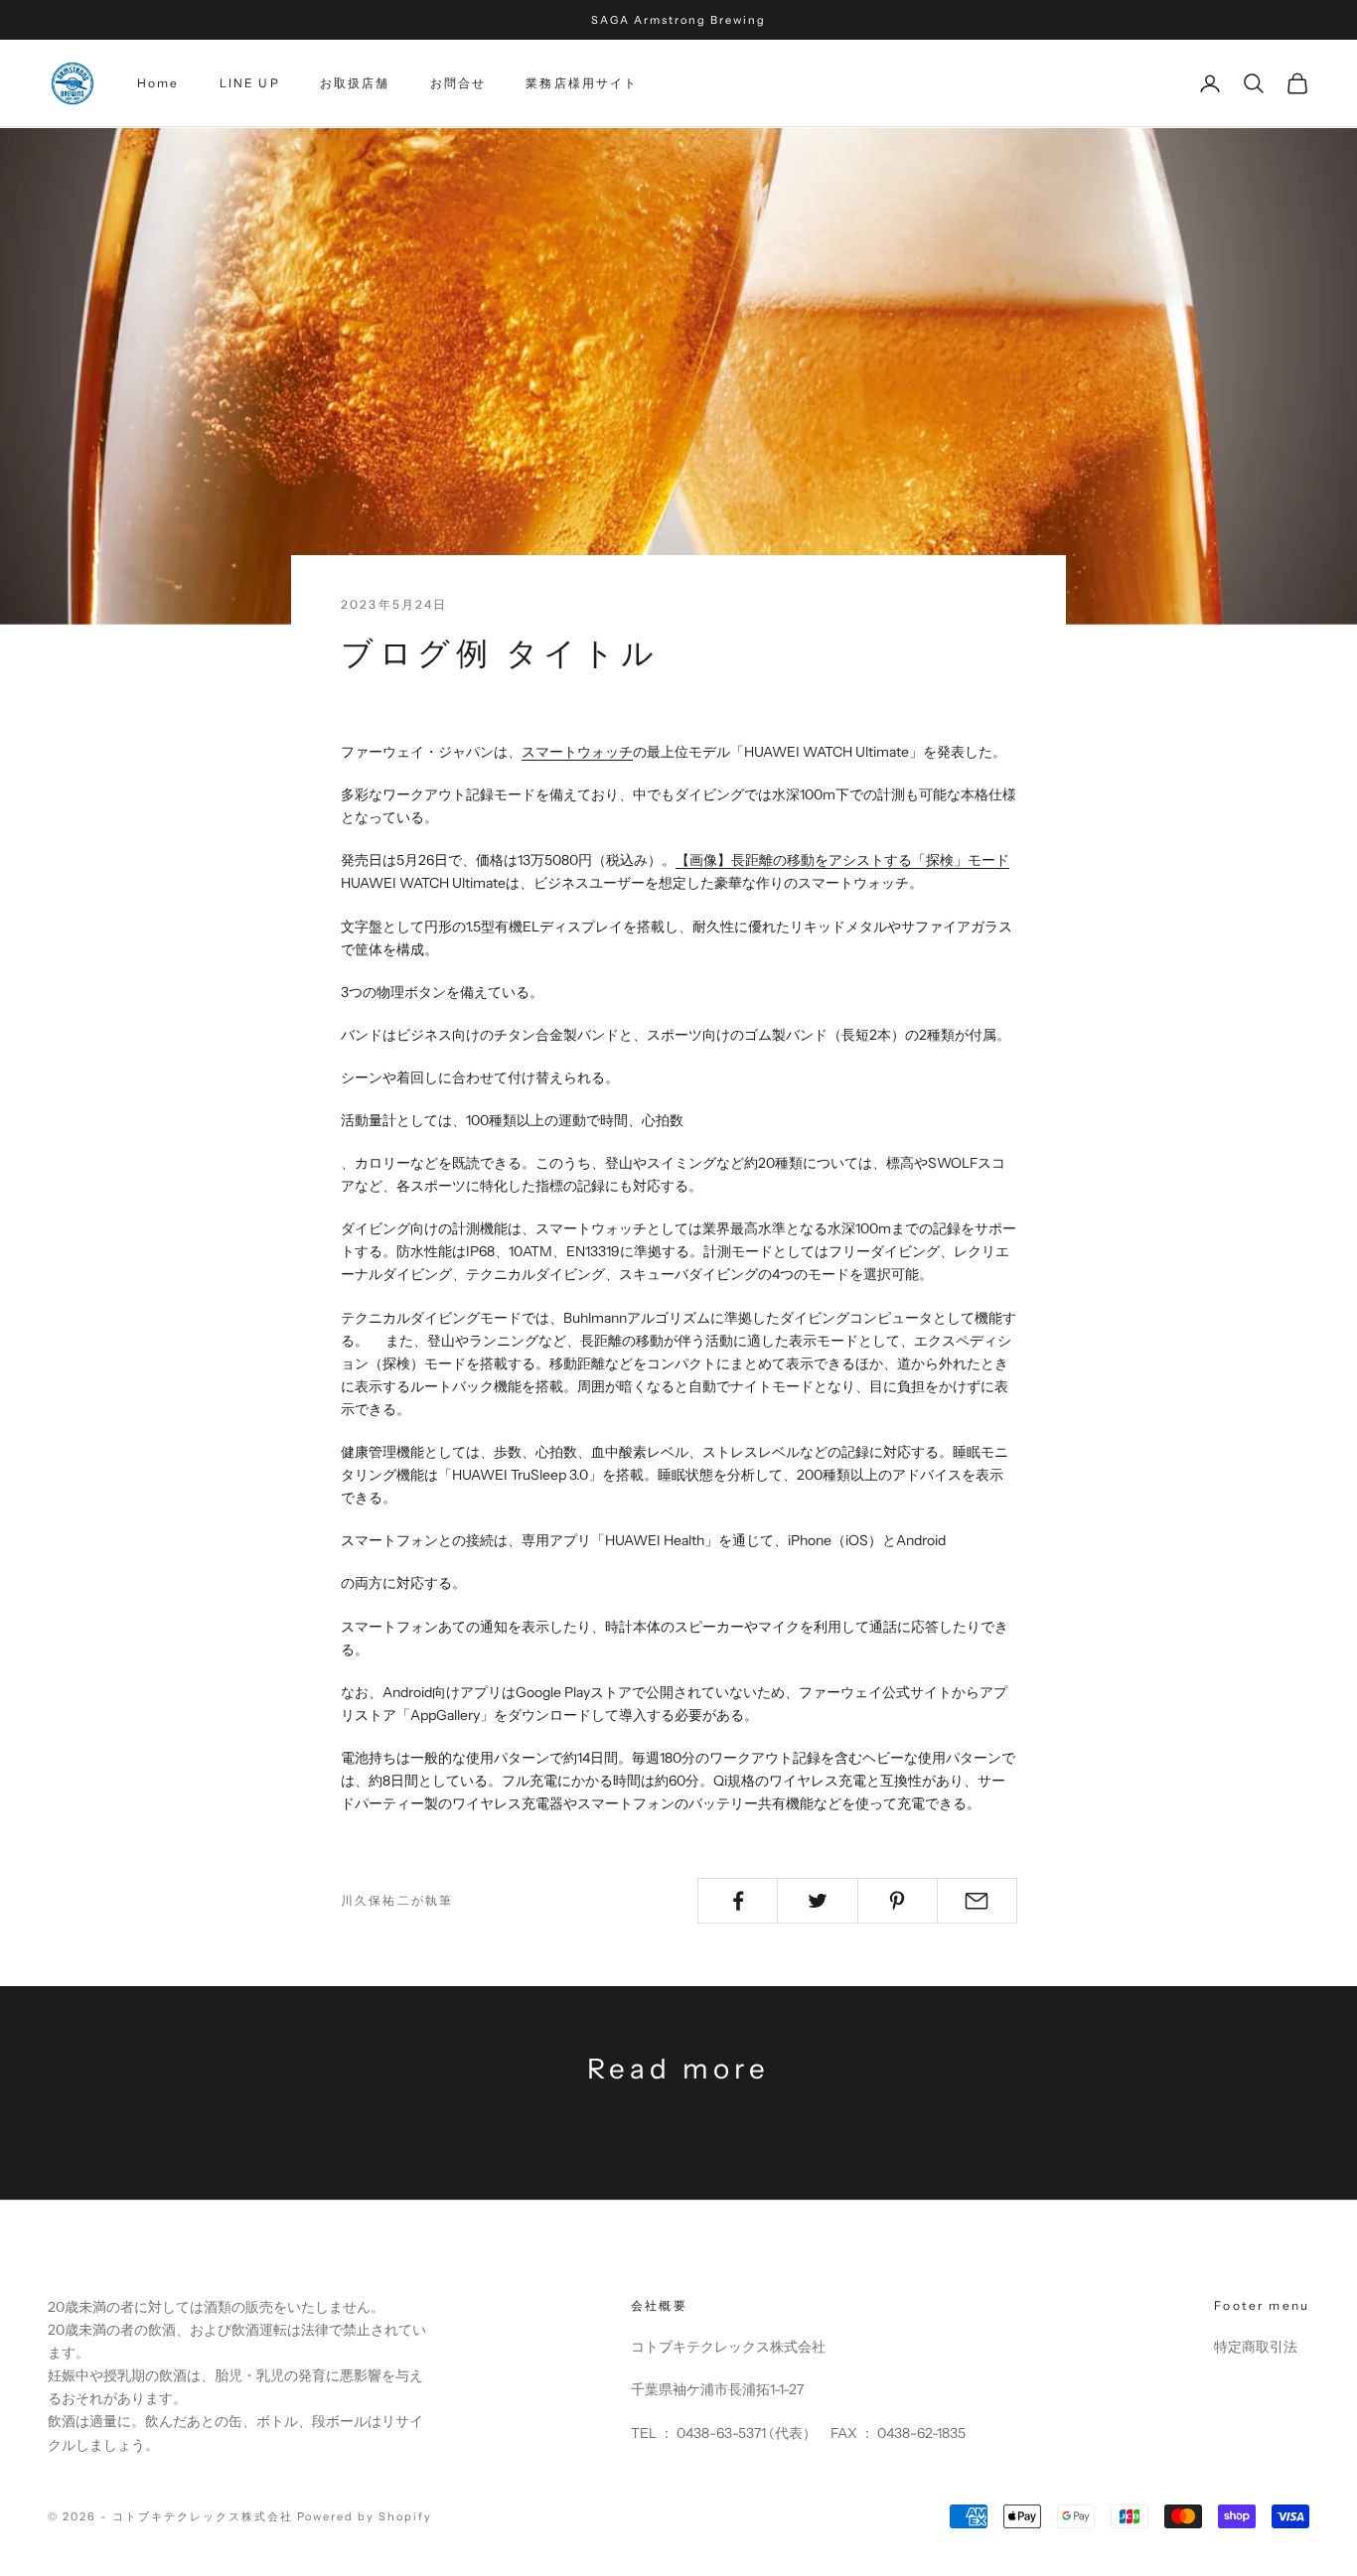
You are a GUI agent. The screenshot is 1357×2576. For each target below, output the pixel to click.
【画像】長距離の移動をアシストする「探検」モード (842, 860)
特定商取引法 (1256, 2347)
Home (158, 83)
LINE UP (250, 83)
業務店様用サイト (582, 83)
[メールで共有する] (977, 1901)
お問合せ (458, 83)
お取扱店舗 (355, 83)
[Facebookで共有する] (738, 1901)
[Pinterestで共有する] (898, 1901)
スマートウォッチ (577, 752)
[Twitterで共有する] (817, 1901)
